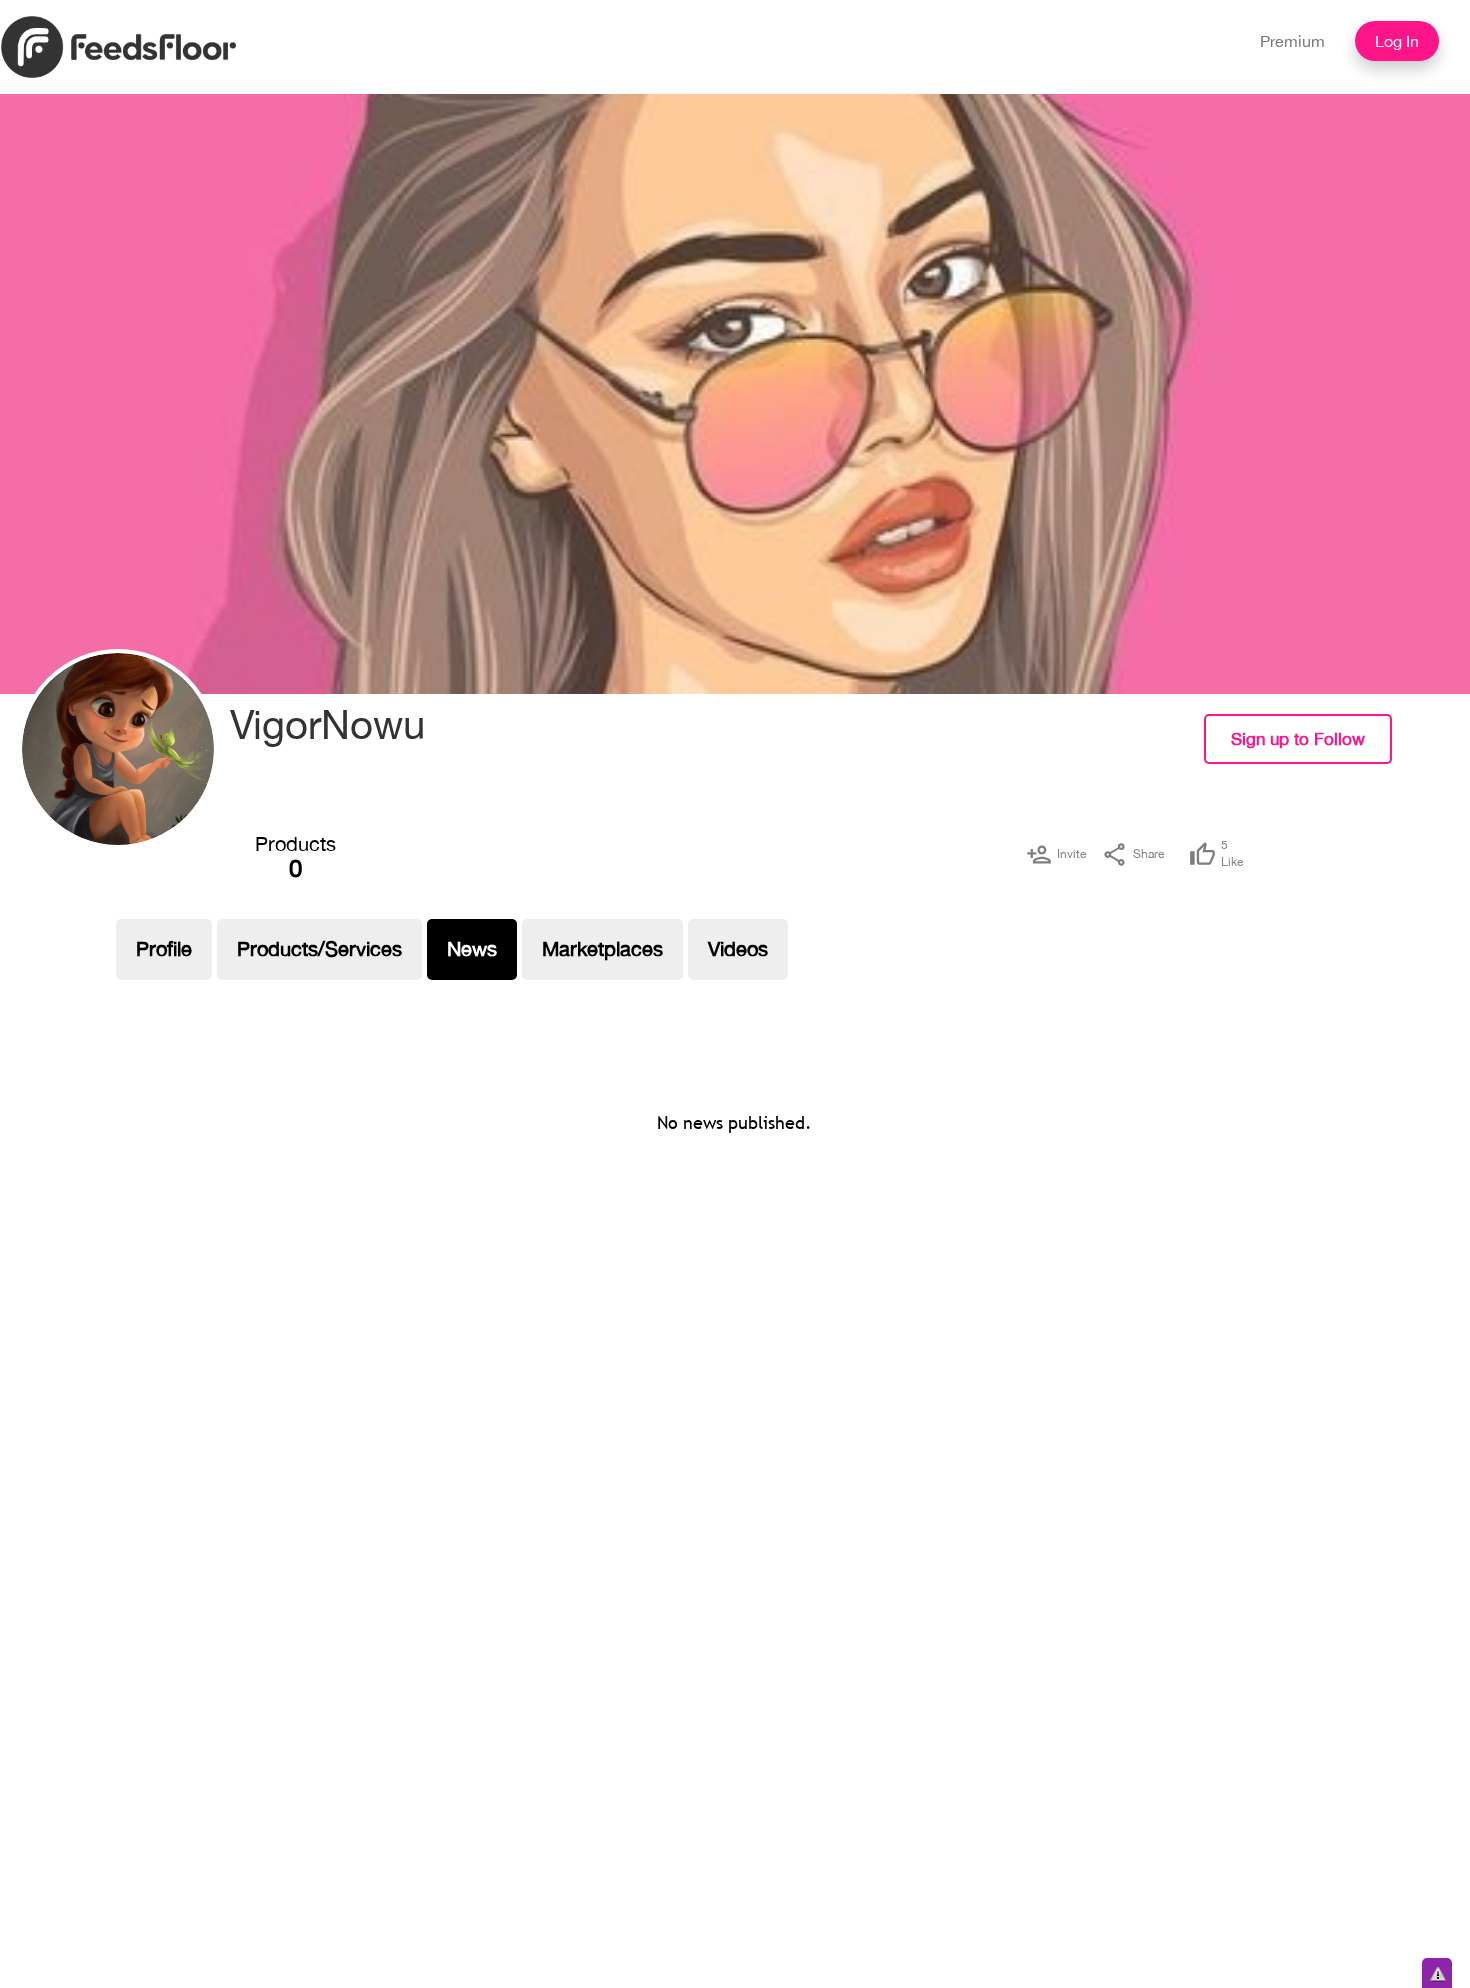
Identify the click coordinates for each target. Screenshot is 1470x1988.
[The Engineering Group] (118, 749)
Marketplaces (602, 948)
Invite (1071, 854)
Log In (1397, 41)
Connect (1437, 754)
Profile (164, 948)
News (472, 948)
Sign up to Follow (1298, 739)
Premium (1292, 41)
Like (1232, 853)
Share (1148, 854)
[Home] (118, 46)
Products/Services (319, 948)
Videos (738, 948)
